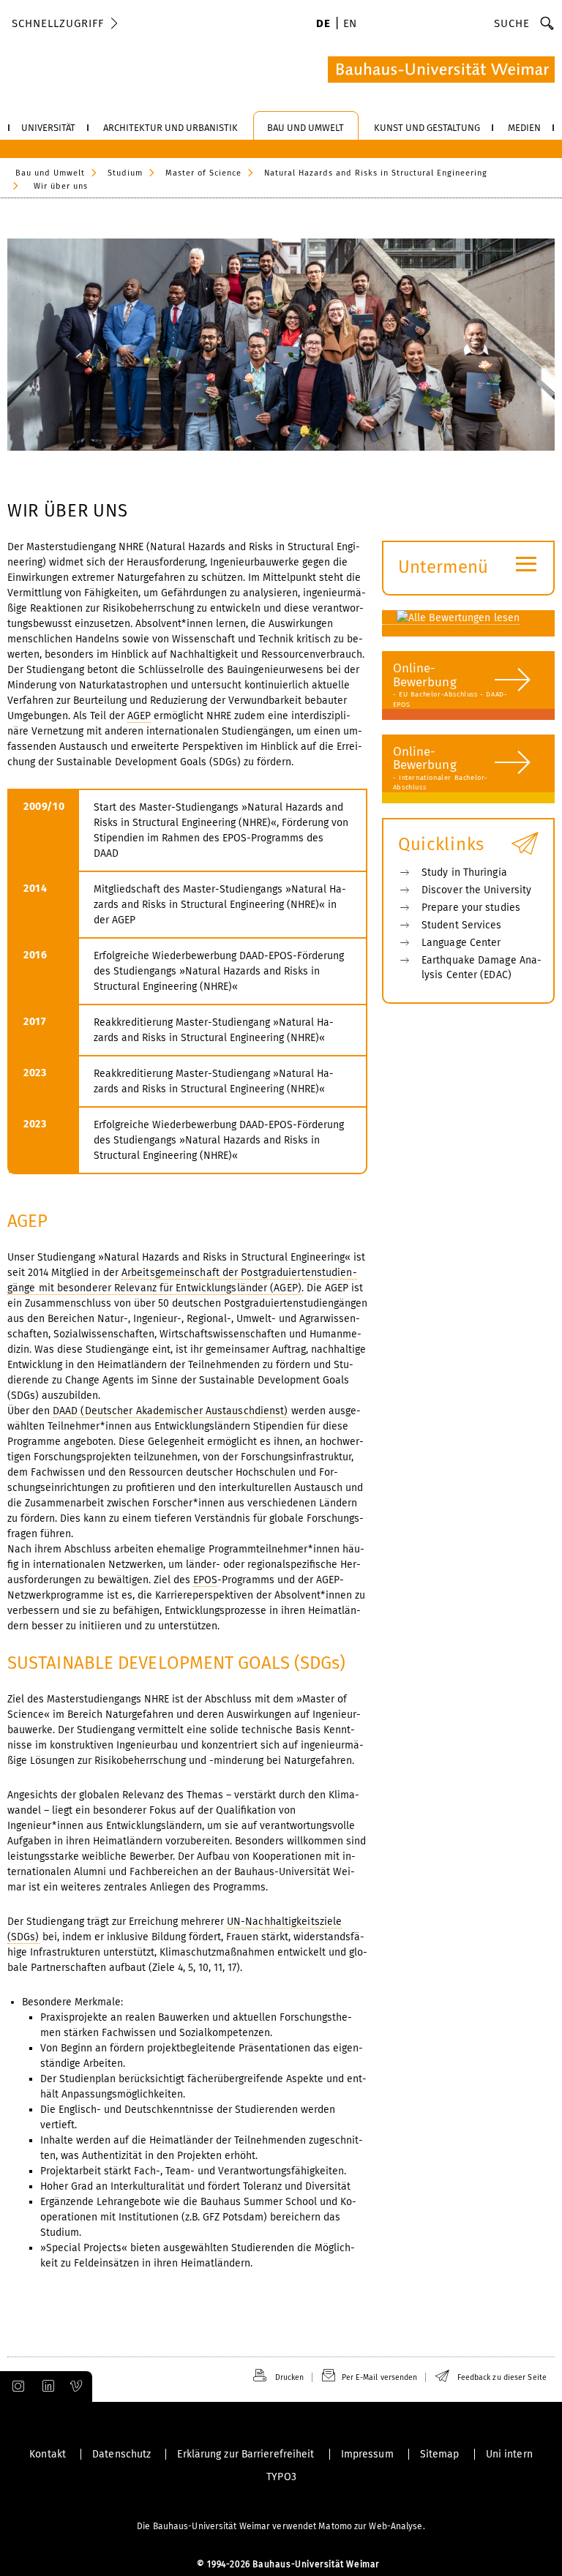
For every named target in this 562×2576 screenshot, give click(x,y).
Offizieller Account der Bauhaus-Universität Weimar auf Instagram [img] (15, 2387)
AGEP (139, 716)
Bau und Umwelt (50, 173)
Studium (125, 173)
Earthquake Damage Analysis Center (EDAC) (482, 968)
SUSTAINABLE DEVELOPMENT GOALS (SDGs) (177, 1663)
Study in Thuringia (464, 872)
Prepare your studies (471, 908)
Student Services (462, 925)
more (465, 693)
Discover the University (476, 890)
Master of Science (203, 173)
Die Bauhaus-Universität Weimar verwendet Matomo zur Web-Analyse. (281, 2526)
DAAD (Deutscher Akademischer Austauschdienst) (171, 1411)
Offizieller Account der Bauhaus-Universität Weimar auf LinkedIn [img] (46, 2387)
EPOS (205, 1580)
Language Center (461, 943)
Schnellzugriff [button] (58, 23)
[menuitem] (323, 25)
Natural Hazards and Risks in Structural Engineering (376, 173)
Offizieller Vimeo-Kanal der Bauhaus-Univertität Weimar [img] (77, 2387)
